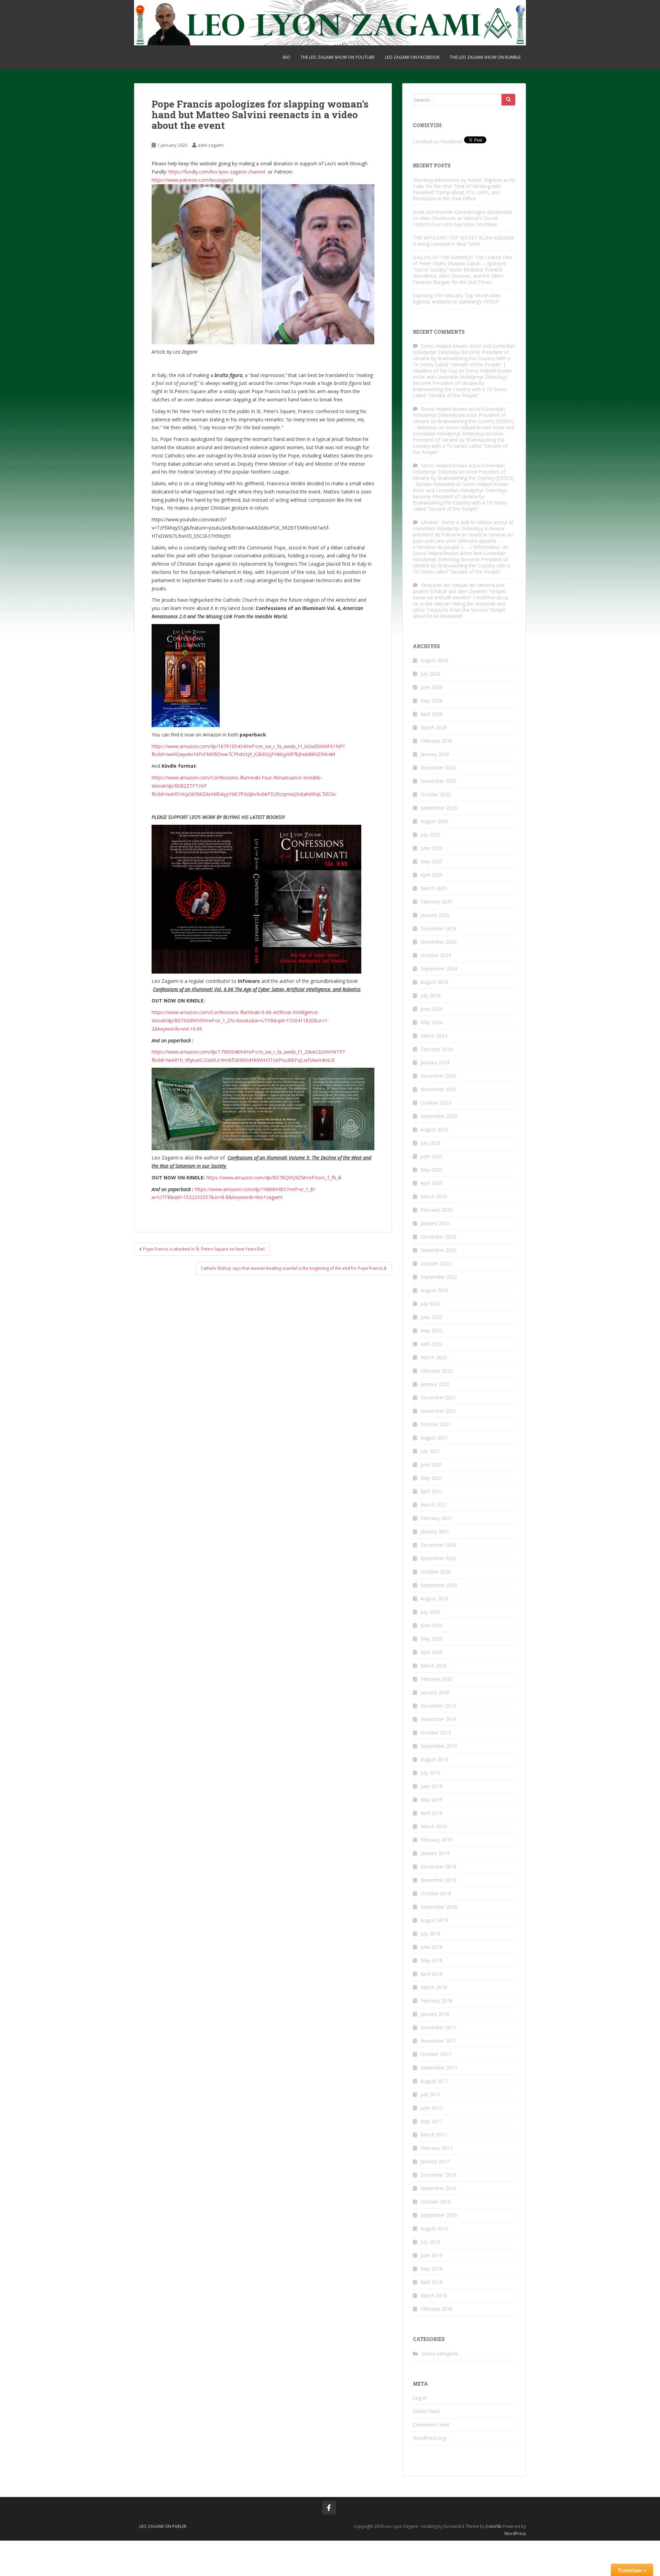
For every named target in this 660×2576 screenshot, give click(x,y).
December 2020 (438, 1545)
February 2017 (436, 2148)
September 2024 (439, 969)
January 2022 (435, 1384)
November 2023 (438, 1089)
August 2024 (434, 982)
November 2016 (438, 2188)
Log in (420, 2398)
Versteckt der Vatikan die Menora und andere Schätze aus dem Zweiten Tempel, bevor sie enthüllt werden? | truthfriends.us (461, 591)
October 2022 (436, 1263)
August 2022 (434, 1290)
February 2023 (436, 1210)
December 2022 (438, 1237)
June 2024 (431, 1009)
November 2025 (438, 781)
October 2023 (436, 1103)
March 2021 (434, 1505)
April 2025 (431, 875)
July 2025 (430, 835)
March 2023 (434, 1196)
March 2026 (434, 727)
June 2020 (431, 1625)
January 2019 (435, 1853)
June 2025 (431, 848)
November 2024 (438, 942)
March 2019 (434, 1826)
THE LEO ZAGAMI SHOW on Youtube (338, 57)
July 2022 (430, 1304)
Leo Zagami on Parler (163, 2526)
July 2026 (430, 674)
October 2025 (436, 794)
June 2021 (431, 1464)
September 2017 (439, 2068)
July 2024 (430, 995)
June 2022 (431, 1317)
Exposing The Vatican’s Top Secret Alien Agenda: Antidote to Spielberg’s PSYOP (457, 298)
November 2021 (438, 1411)
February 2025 (436, 902)
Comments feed (431, 2425)
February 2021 (436, 1518)
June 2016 (431, 2255)
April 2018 (431, 1974)
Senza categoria (440, 2353)
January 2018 (435, 2014)
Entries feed (426, 2411)
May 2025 (431, 861)
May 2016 (431, 2269)
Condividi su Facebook (438, 141)
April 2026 (431, 714)
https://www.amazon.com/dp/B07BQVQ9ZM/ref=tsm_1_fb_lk (274, 1178)
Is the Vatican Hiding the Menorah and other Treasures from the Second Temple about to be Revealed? (459, 610)
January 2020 (435, 1692)
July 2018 (430, 1934)
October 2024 (436, 955)
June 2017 (431, 2108)
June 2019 (431, 1786)
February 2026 (436, 741)
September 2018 (439, 1907)
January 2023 (435, 1223)
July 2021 (430, 1451)
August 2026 (434, 660)
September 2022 (439, 1277)
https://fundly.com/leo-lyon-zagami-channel (217, 172)
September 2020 (439, 1585)
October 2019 (436, 1733)
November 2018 (438, 1880)
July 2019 (430, 1773)
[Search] (508, 100)
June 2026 (431, 687)
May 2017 (431, 2121)
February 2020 (436, 1679)
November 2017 (438, 2041)
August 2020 (434, 1598)
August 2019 (434, 1759)
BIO (287, 57)
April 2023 (431, 1183)
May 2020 (431, 1639)
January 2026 (435, 754)
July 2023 (430, 1143)
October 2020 (436, 1572)
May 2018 (431, 1960)
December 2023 (438, 1076)
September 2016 (439, 2215)
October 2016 (436, 2202)
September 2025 (439, 808)
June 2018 (431, 1947)
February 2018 (436, 2001)
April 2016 (431, 2282)
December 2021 (438, 1397)
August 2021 (434, 1438)
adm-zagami (211, 145)
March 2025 (434, 888)
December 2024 (438, 928)
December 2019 (438, 1706)
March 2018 (434, 1987)
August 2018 (434, 1920)
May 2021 (431, 1478)
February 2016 (436, 2309)
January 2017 (435, 2161)
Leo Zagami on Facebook (412, 57)
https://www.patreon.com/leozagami (192, 180)
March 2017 (434, 2135)
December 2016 (438, 2175)
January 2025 (435, 915)
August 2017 (434, 2081)
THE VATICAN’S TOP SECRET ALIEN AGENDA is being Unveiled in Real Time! (463, 241)
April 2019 (431, 1813)
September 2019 (439, 1746)
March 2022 (434, 1357)
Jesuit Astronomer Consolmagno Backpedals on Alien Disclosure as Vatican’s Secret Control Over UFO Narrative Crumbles (463, 218)
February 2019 (436, 1840)
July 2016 (430, 2242)
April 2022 (431, 1344)
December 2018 (438, 1867)
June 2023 (431, 1156)
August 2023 (434, 1129)
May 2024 (431, 1022)
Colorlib (494, 2526)
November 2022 (438, 1250)
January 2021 (435, 1531)
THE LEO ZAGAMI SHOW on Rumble (485, 57)
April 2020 (431, 1652)
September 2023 (439, 1116)
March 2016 (434, 2295)
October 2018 (436, 1893)
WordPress (515, 2534)
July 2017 (430, 2094)
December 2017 (438, 2027)
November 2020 (438, 1558)
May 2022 (431, 1330)
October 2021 (436, 1424)
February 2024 (436, 1049)
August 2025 (434, 821)
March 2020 (434, 1665)
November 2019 (438, 1719)
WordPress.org (429, 2438)
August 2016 (434, 2228)
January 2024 (435, 1062)
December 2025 (438, 768)
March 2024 (434, 1036)
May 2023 (431, 1170)
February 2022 (436, 1371)
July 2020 (430, 1612)
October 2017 (436, 2054)
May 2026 (431, 701)
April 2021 (431, 1491)
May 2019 (431, 1800)
